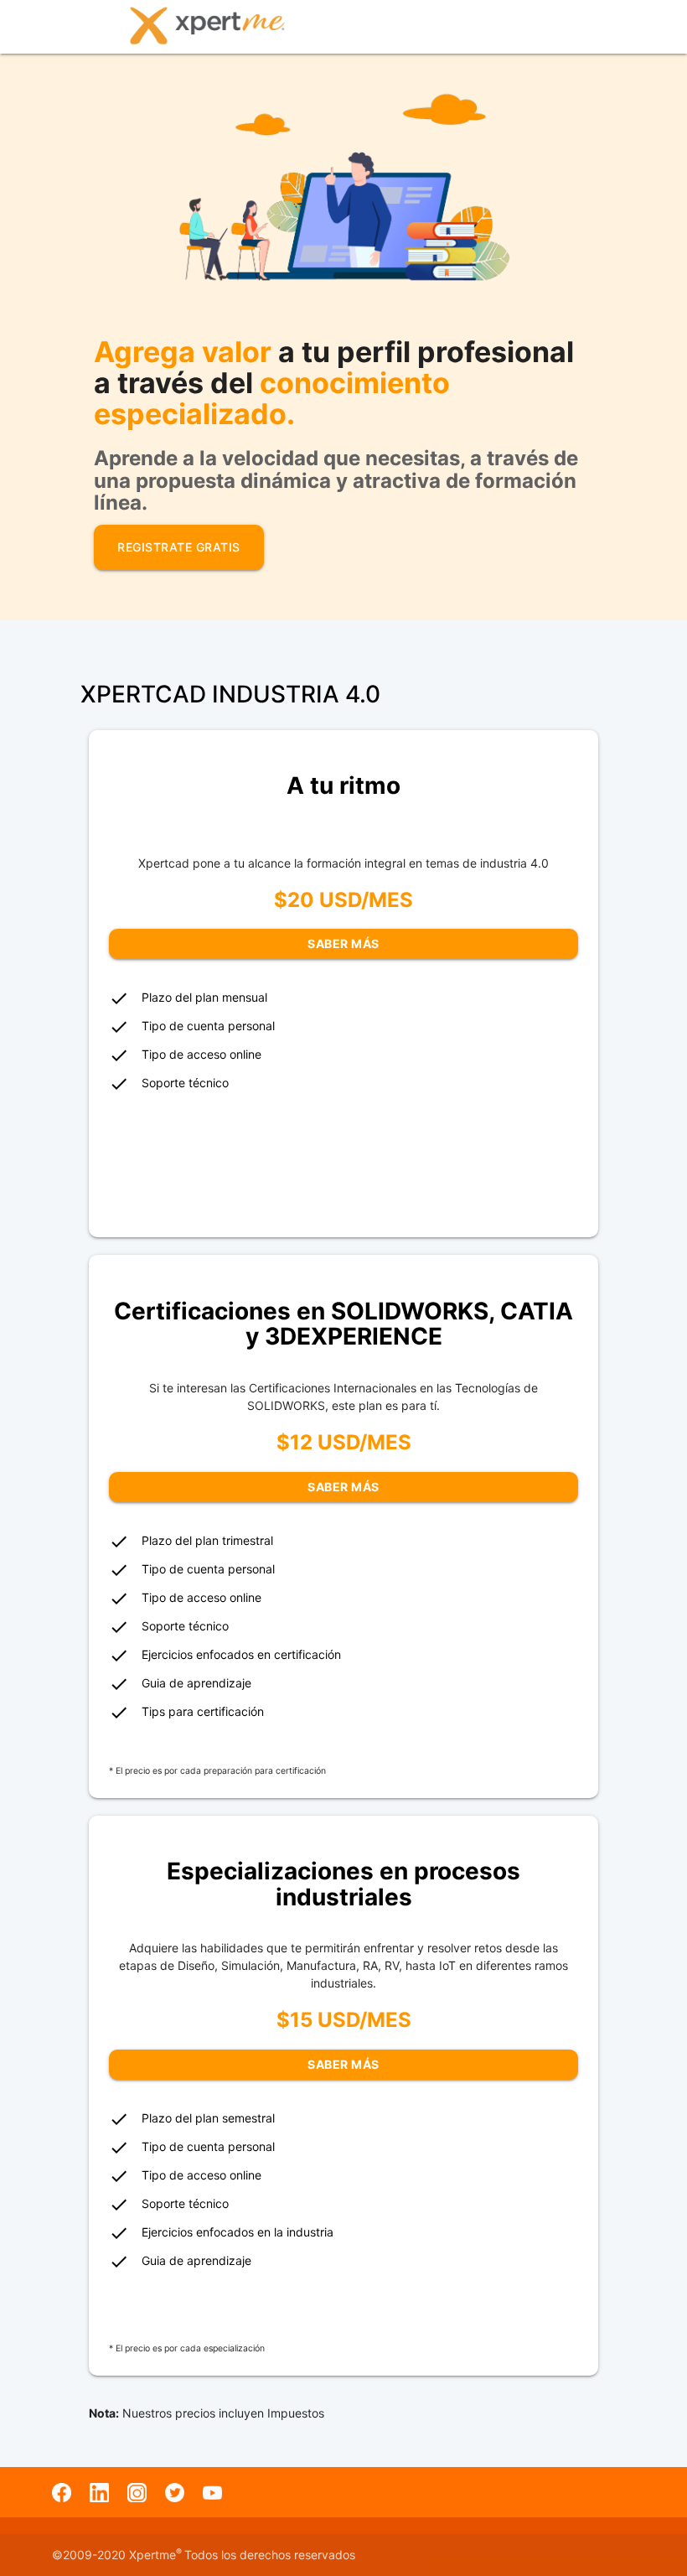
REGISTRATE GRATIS (179, 547)
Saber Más (343, 943)
